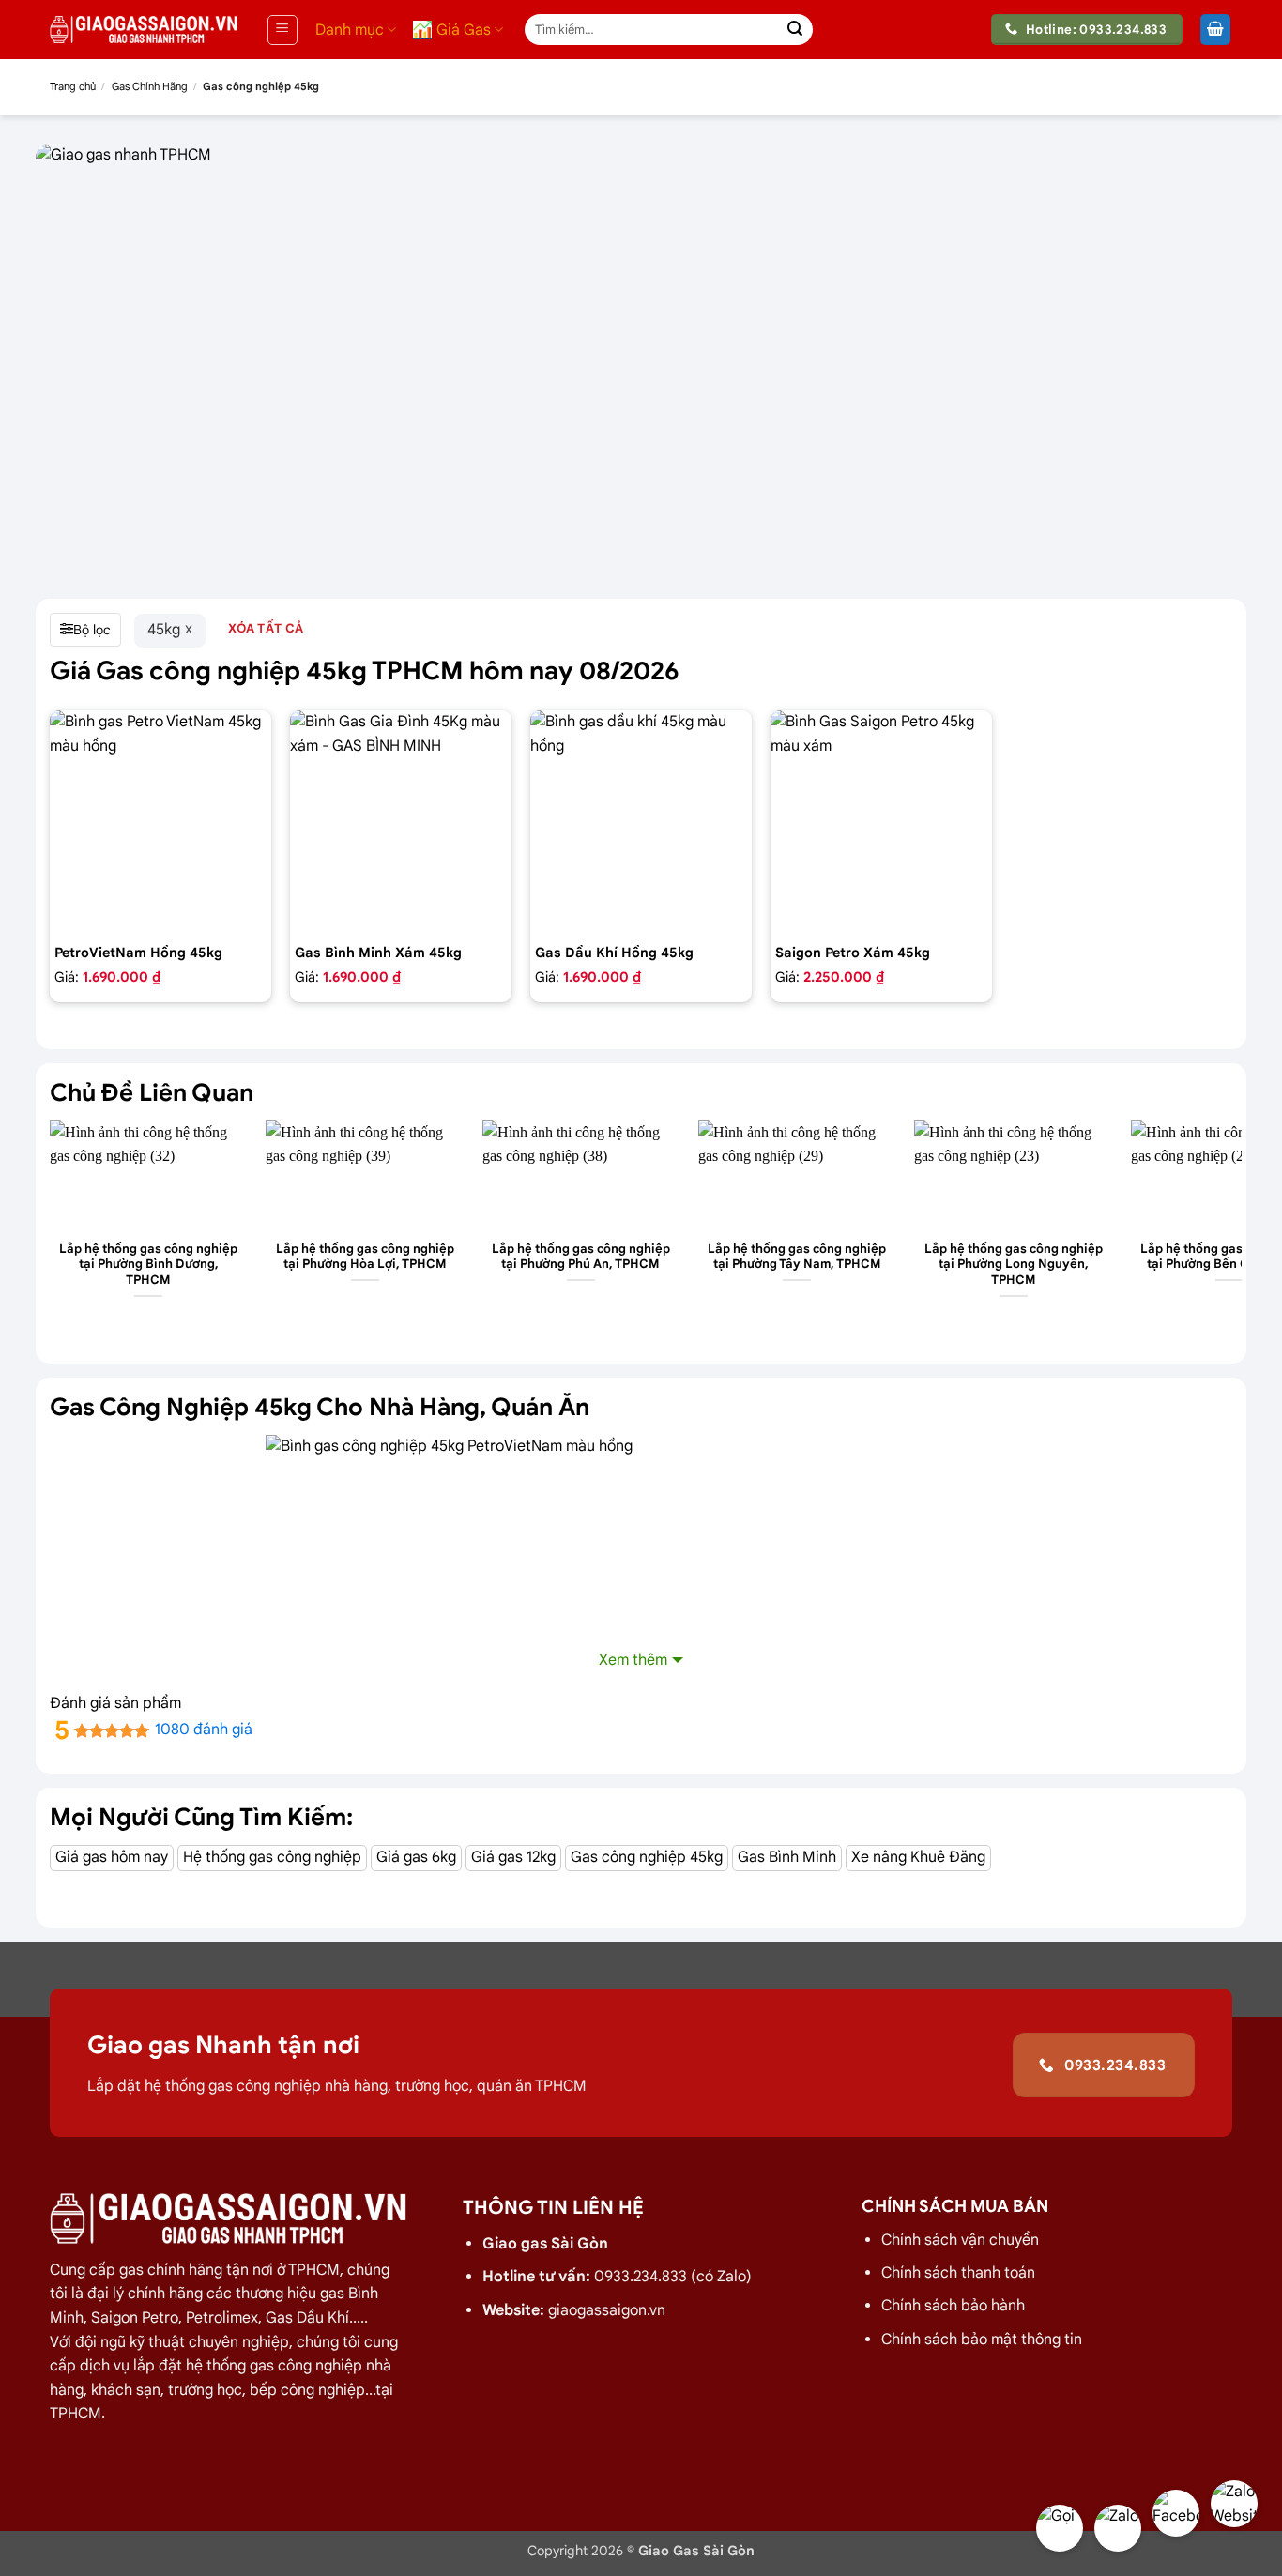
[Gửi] (795, 30)
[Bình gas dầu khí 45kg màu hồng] (641, 821)
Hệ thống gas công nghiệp (272, 1857)
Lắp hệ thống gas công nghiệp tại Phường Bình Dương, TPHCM (148, 1265)
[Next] (1231, 1226)
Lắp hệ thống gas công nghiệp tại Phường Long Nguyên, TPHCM (1014, 1265)
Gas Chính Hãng (150, 86)
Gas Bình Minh (787, 1857)
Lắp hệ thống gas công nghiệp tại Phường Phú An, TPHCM (581, 1257)
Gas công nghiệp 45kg (647, 1857)
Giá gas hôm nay (112, 1857)
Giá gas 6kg (416, 1857)
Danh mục (350, 30)
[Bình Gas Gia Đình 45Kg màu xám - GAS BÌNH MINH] (401, 821)
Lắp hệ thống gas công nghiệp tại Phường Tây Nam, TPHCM (797, 1257)
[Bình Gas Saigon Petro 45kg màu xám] (881, 821)
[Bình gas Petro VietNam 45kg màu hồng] (160, 821)
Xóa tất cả (266, 628)
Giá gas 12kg (513, 1857)
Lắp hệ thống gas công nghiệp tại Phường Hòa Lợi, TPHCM (365, 1257)
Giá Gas (464, 30)
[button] (282, 30)
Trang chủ (73, 86)
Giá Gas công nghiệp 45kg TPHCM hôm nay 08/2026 (365, 671)
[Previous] (51, 1226)
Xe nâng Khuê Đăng (918, 1857)
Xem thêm (633, 1660)
